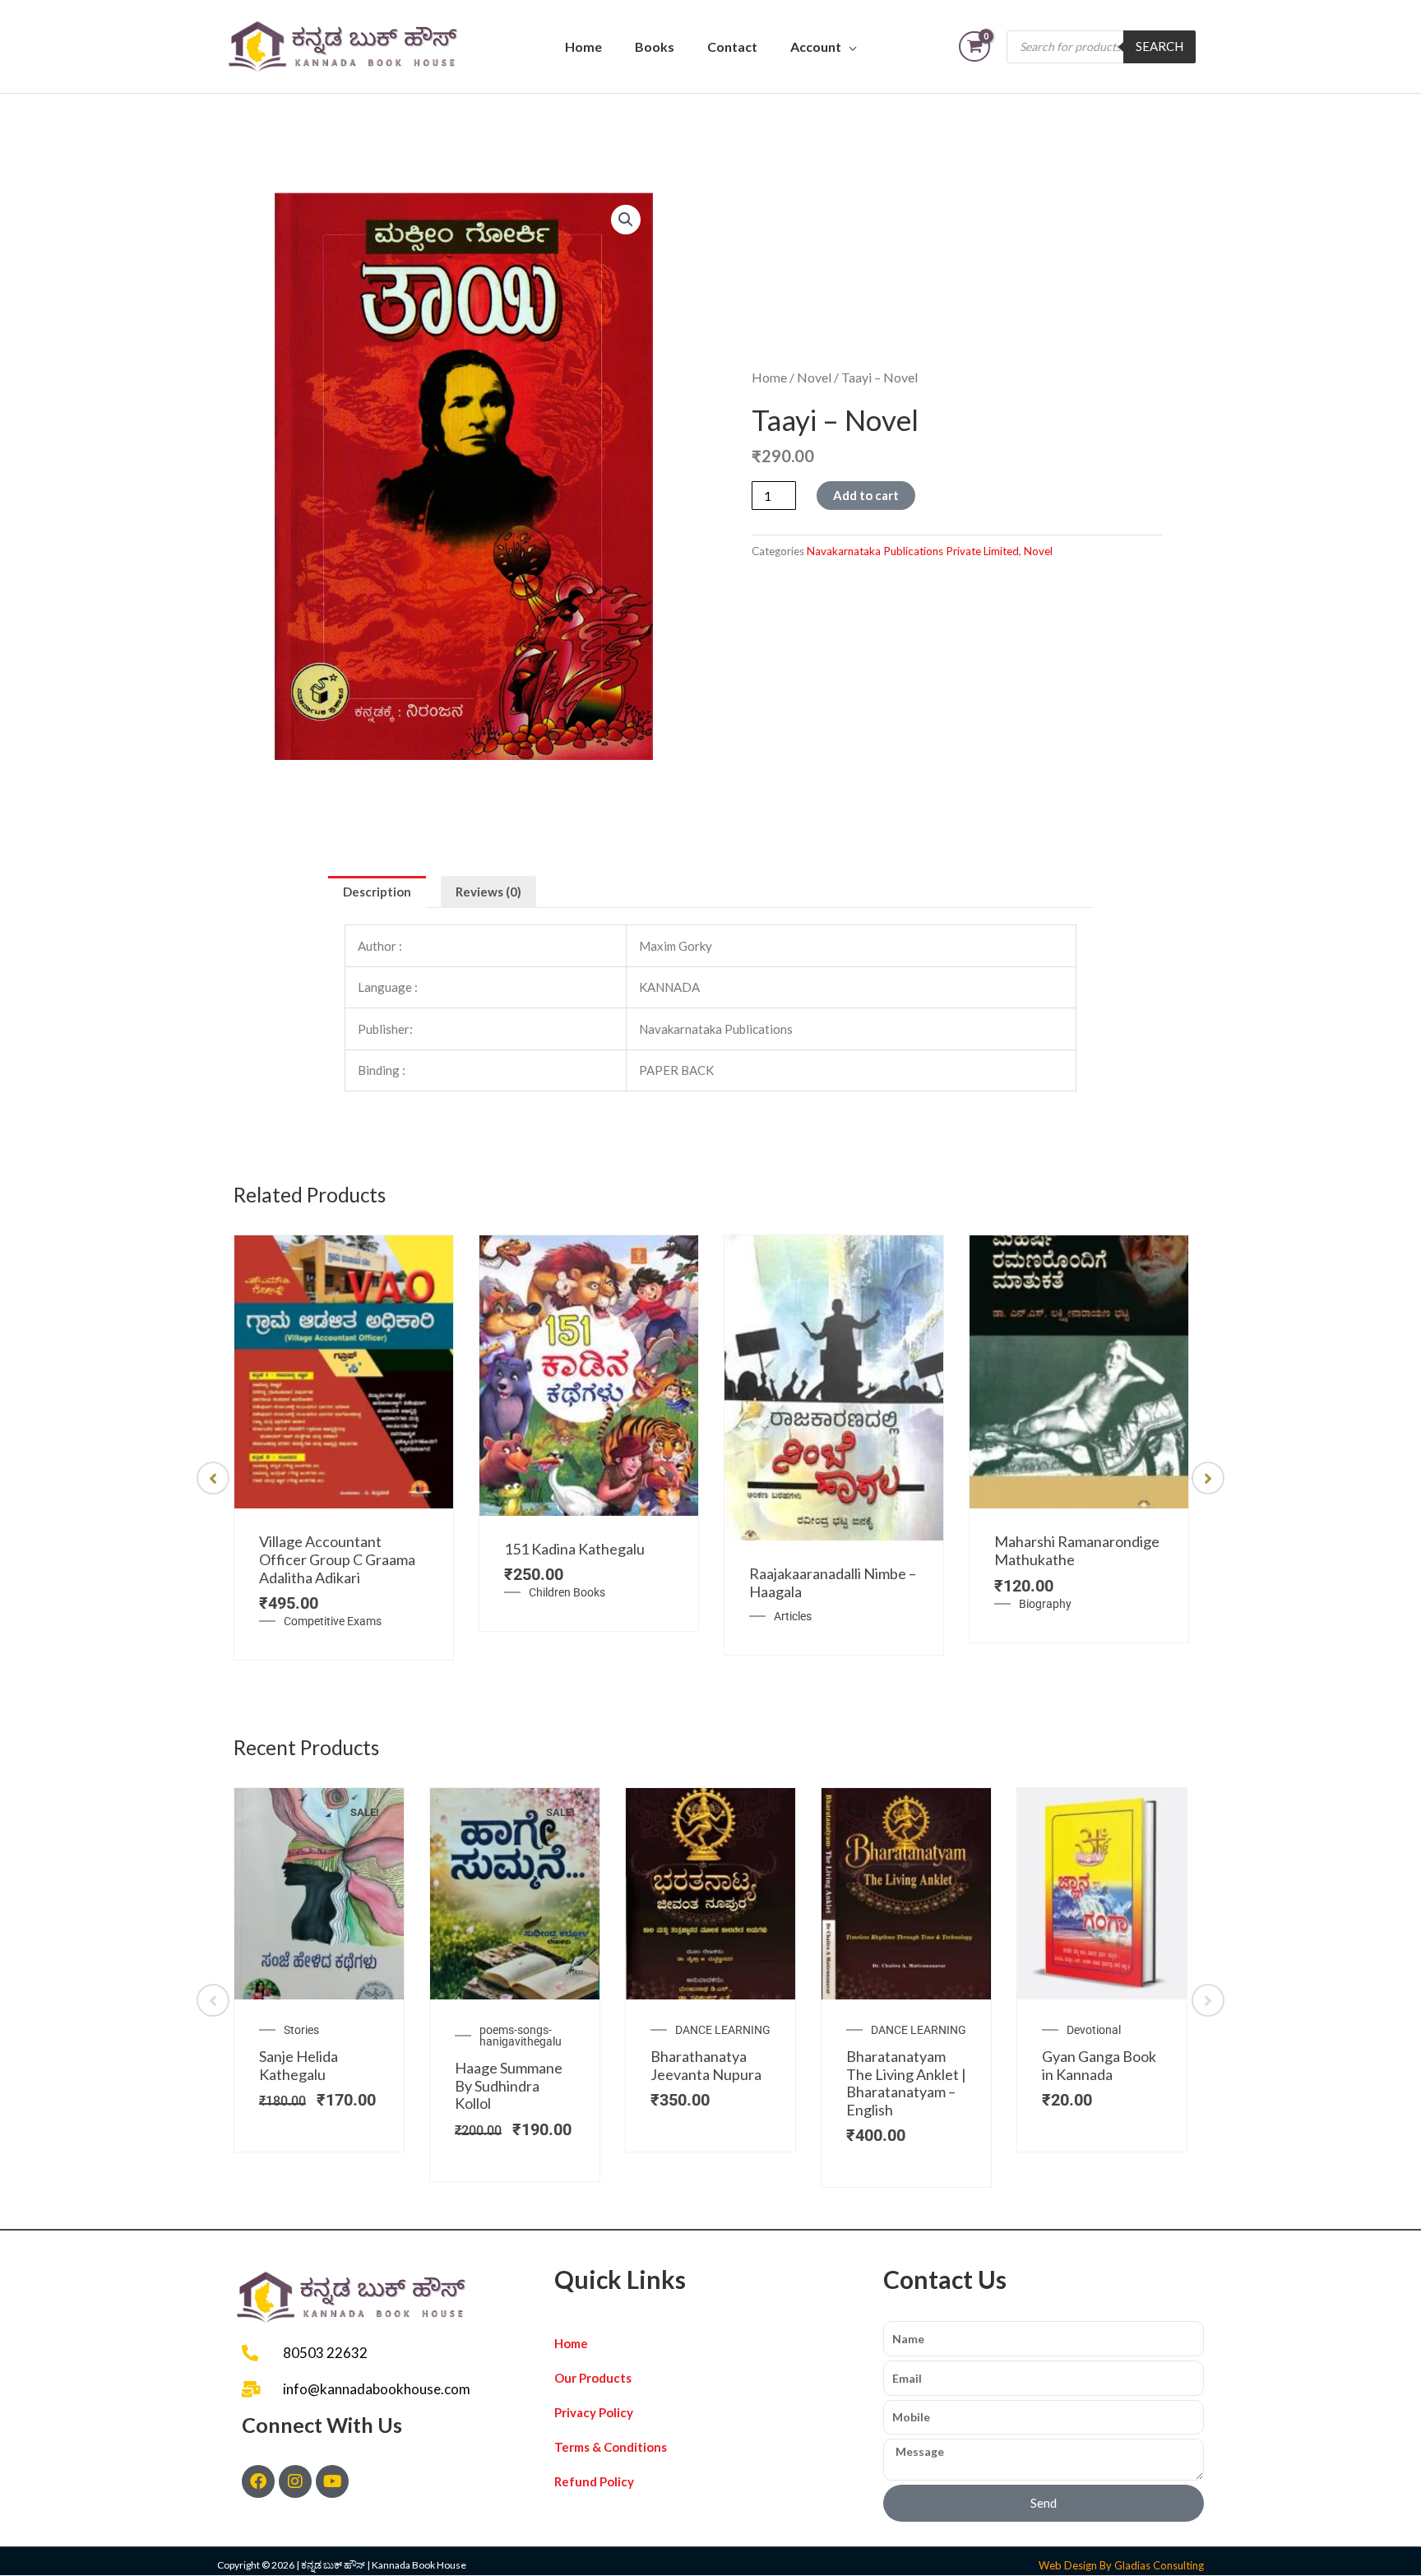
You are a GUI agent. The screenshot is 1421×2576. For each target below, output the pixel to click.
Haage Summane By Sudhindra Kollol (509, 2085)
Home (583, 46)
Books (655, 46)
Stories (301, 2030)
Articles (793, 1616)
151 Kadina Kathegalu (574, 1549)
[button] (626, 220)
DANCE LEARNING (723, 2030)
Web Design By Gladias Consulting (1121, 2565)
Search (1159, 46)
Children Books (567, 1592)
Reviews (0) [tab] (488, 892)
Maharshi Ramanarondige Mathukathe (1077, 1550)
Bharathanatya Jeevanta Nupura (706, 2065)
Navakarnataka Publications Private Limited (913, 551)
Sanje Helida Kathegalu (299, 2065)
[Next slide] (1208, 1478)
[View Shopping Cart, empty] (974, 46)
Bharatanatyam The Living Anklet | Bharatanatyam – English (906, 2083)
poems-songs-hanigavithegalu (521, 2036)
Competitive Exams (333, 1621)
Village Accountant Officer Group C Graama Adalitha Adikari (337, 1559)
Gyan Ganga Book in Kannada (1099, 2065)
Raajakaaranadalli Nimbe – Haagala (833, 1582)
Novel (814, 377)
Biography (1045, 1604)
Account (816, 46)
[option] (344, 1448)
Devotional (1094, 2030)
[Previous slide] (213, 1478)
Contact (732, 46)
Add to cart (866, 495)
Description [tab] (377, 892)
